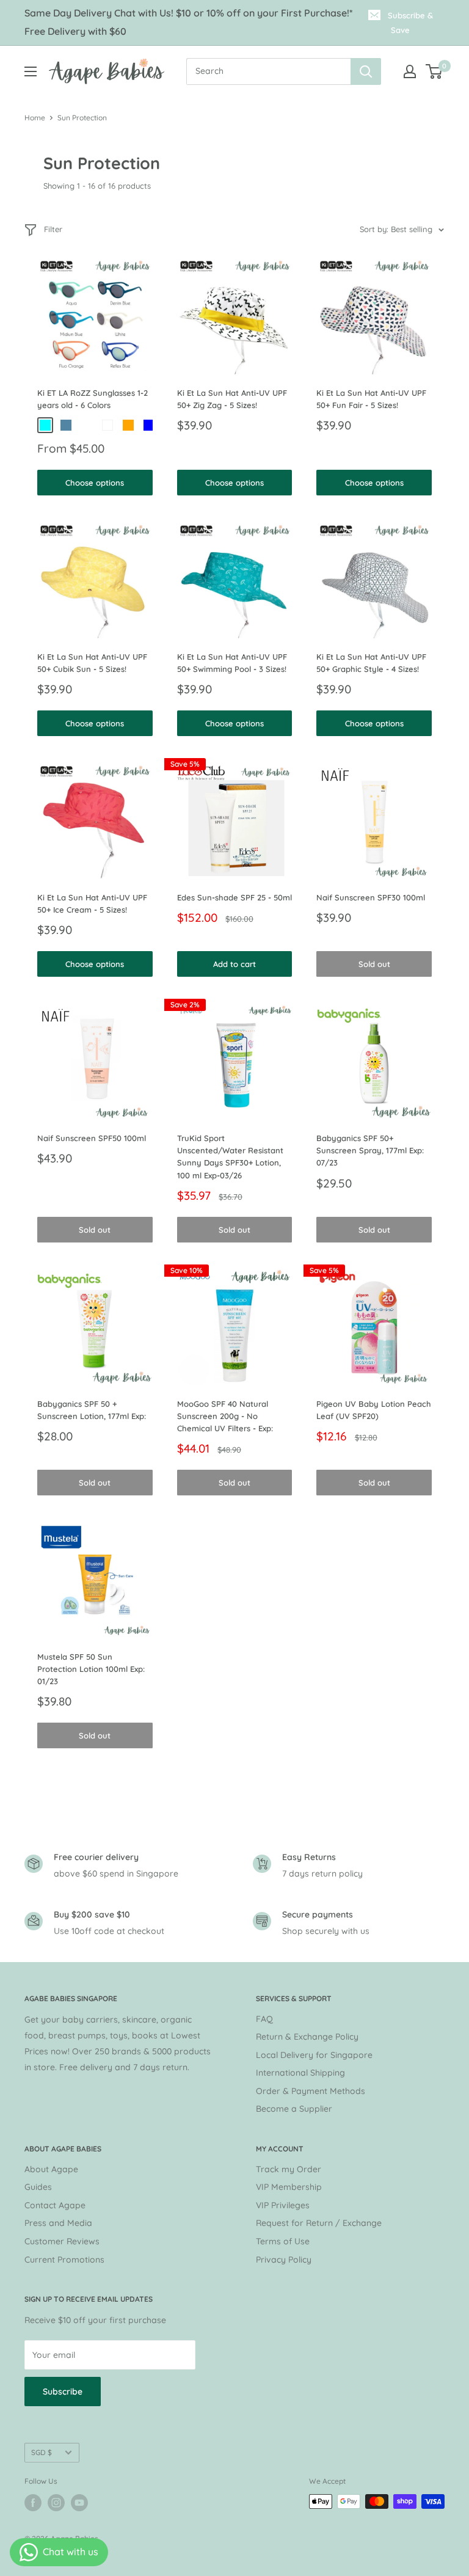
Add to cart (234, 964)
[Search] (366, 71)
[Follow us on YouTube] (79, 2503)
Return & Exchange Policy (307, 2037)
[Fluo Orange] (128, 425)
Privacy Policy (284, 2260)
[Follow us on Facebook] (33, 2503)
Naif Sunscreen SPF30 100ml (371, 897)
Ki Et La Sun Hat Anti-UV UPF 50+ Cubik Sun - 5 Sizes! (92, 663)
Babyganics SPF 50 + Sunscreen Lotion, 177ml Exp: (92, 1410)
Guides (38, 2187)
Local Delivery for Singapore (314, 2055)
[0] (434, 71)
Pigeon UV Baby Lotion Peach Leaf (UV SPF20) (374, 1410)
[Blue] (66, 425)
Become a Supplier (294, 2109)
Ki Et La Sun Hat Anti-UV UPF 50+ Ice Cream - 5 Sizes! (92, 903)
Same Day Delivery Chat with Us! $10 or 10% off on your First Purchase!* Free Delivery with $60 (189, 22)
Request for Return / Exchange (319, 2223)
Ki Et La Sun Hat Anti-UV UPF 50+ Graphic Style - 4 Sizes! (371, 663)
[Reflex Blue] (149, 425)
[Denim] (87, 425)
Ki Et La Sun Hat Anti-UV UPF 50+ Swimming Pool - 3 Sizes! (232, 663)
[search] (268, 71)
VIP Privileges (283, 2205)
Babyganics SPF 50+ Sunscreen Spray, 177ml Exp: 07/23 (370, 1150)
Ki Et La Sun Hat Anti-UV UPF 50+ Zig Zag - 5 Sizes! (232, 399)
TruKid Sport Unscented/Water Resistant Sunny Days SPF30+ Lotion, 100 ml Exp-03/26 (230, 1156)
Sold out (374, 964)
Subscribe (63, 2392)
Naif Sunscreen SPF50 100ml (92, 1138)
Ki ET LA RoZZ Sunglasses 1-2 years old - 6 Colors (93, 399)
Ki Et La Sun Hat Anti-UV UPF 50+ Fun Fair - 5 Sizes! (371, 399)
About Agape (51, 2169)
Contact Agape (55, 2205)
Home (35, 118)
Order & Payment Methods (311, 2091)
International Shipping (300, 2073)
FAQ (264, 2019)
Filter (53, 229)
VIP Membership (289, 2187)
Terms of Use (283, 2241)
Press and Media (58, 2223)
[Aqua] (45, 425)
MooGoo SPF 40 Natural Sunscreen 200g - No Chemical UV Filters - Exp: (225, 1416)
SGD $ (42, 2452)
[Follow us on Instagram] (56, 2503)
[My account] (410, 71)
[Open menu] (31, 71)
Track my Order (289, 2169)
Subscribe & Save (410, 23)
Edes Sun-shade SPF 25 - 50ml (234, 897)
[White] (107, 425)
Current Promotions (64, 2260)
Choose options (95, 483)
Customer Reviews (62, 2241)
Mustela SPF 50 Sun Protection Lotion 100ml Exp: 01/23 (91, 1669)
